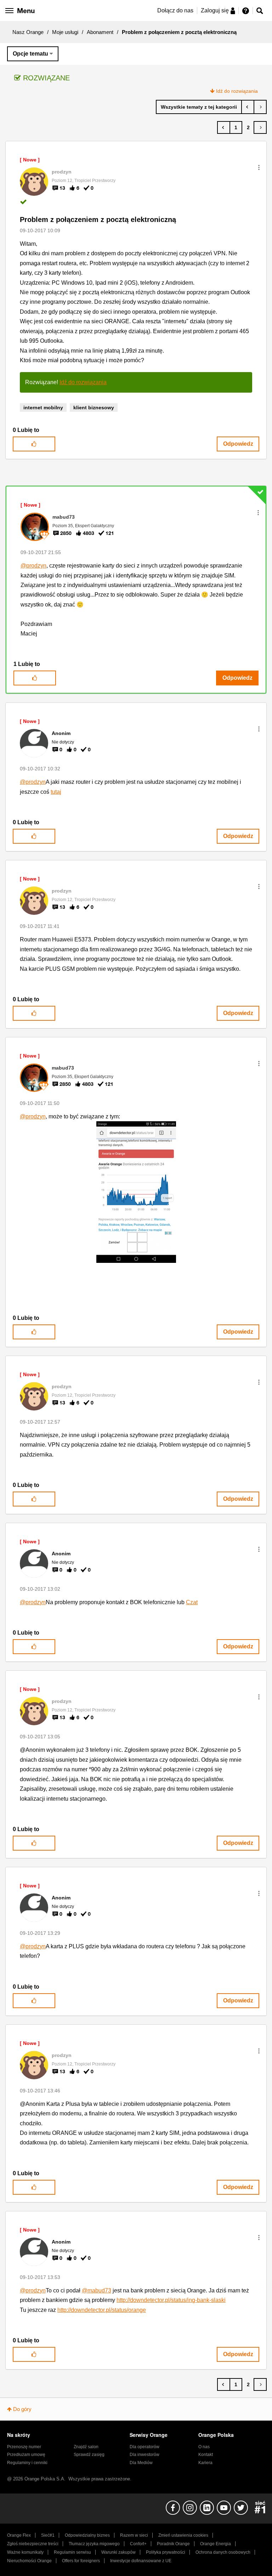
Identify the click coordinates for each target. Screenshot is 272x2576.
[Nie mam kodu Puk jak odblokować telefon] (248, 107)
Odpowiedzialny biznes (87, 2535)
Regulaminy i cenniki (27, 2463)
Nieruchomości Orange (29, 2561)
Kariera (205, 2463)
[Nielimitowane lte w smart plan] (260, 107)
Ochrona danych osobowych (223, 2552)
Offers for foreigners (81, 2561)
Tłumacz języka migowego (94, 2544)
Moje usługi (65, 32)
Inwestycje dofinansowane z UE (141, 2561)
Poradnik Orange (173, 2544)
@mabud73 (97, 2290)
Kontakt (206, 2455)
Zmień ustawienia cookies (183, 2535)
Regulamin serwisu (72, 2552)
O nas (204, 2447)
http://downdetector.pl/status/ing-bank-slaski (171, 2300)
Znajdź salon (86, 2447)
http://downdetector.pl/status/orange (102, 2310)
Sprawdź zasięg (89, 2455)
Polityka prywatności (166, 2552)
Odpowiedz (238, 444)
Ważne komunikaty (25, 2552)
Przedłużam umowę (26, 2455)
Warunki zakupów (118, 2552)
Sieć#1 (48, 2535)
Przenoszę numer (24, 2447)
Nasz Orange (28, 32)
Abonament (100, 32)
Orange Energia (216, 2544)
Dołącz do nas (175, 10)
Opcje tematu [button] (30, 54)
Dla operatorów (144, 2447)
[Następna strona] (260, 127)
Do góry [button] (22, 2409)
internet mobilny (43, 408)
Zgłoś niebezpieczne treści (33, 2544)
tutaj (56, 792)
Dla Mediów (141, 2463)
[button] (259, 167)
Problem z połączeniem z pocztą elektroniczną (98, 220)
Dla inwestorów (144, 2455)
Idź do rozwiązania (237, 91)
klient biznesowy (94, 408)
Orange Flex (19, 2535)
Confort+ (138, 2544)
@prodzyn (33, 566)
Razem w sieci (134, 2535)
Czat (192, 1602)
